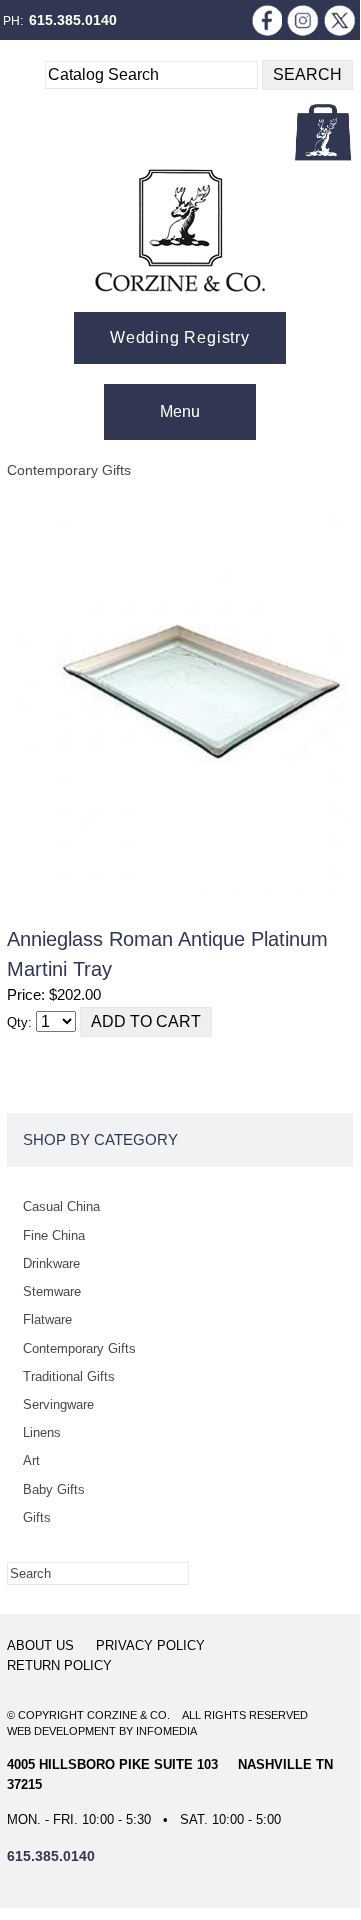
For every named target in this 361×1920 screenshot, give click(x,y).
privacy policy (150, 1645)
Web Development (61, 1731)
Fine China (54, 1235)
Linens (42, 1432)
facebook (266, 20)
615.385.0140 (73, 20)
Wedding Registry (180, 337)
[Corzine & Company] (180, 230)
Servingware (58, 1404)
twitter (340, 20)
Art (31, 1460)
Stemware (52, 1291)
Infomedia (166, 1731)
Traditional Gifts (69, 1376)
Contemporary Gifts (69, 470)
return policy (59, 1665)
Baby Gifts (54, 1489)
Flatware (47, 1319)
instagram (303, 20)
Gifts (37, 1517)
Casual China (61, 1206)
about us (40, 1645)
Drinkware (51, 1263)
